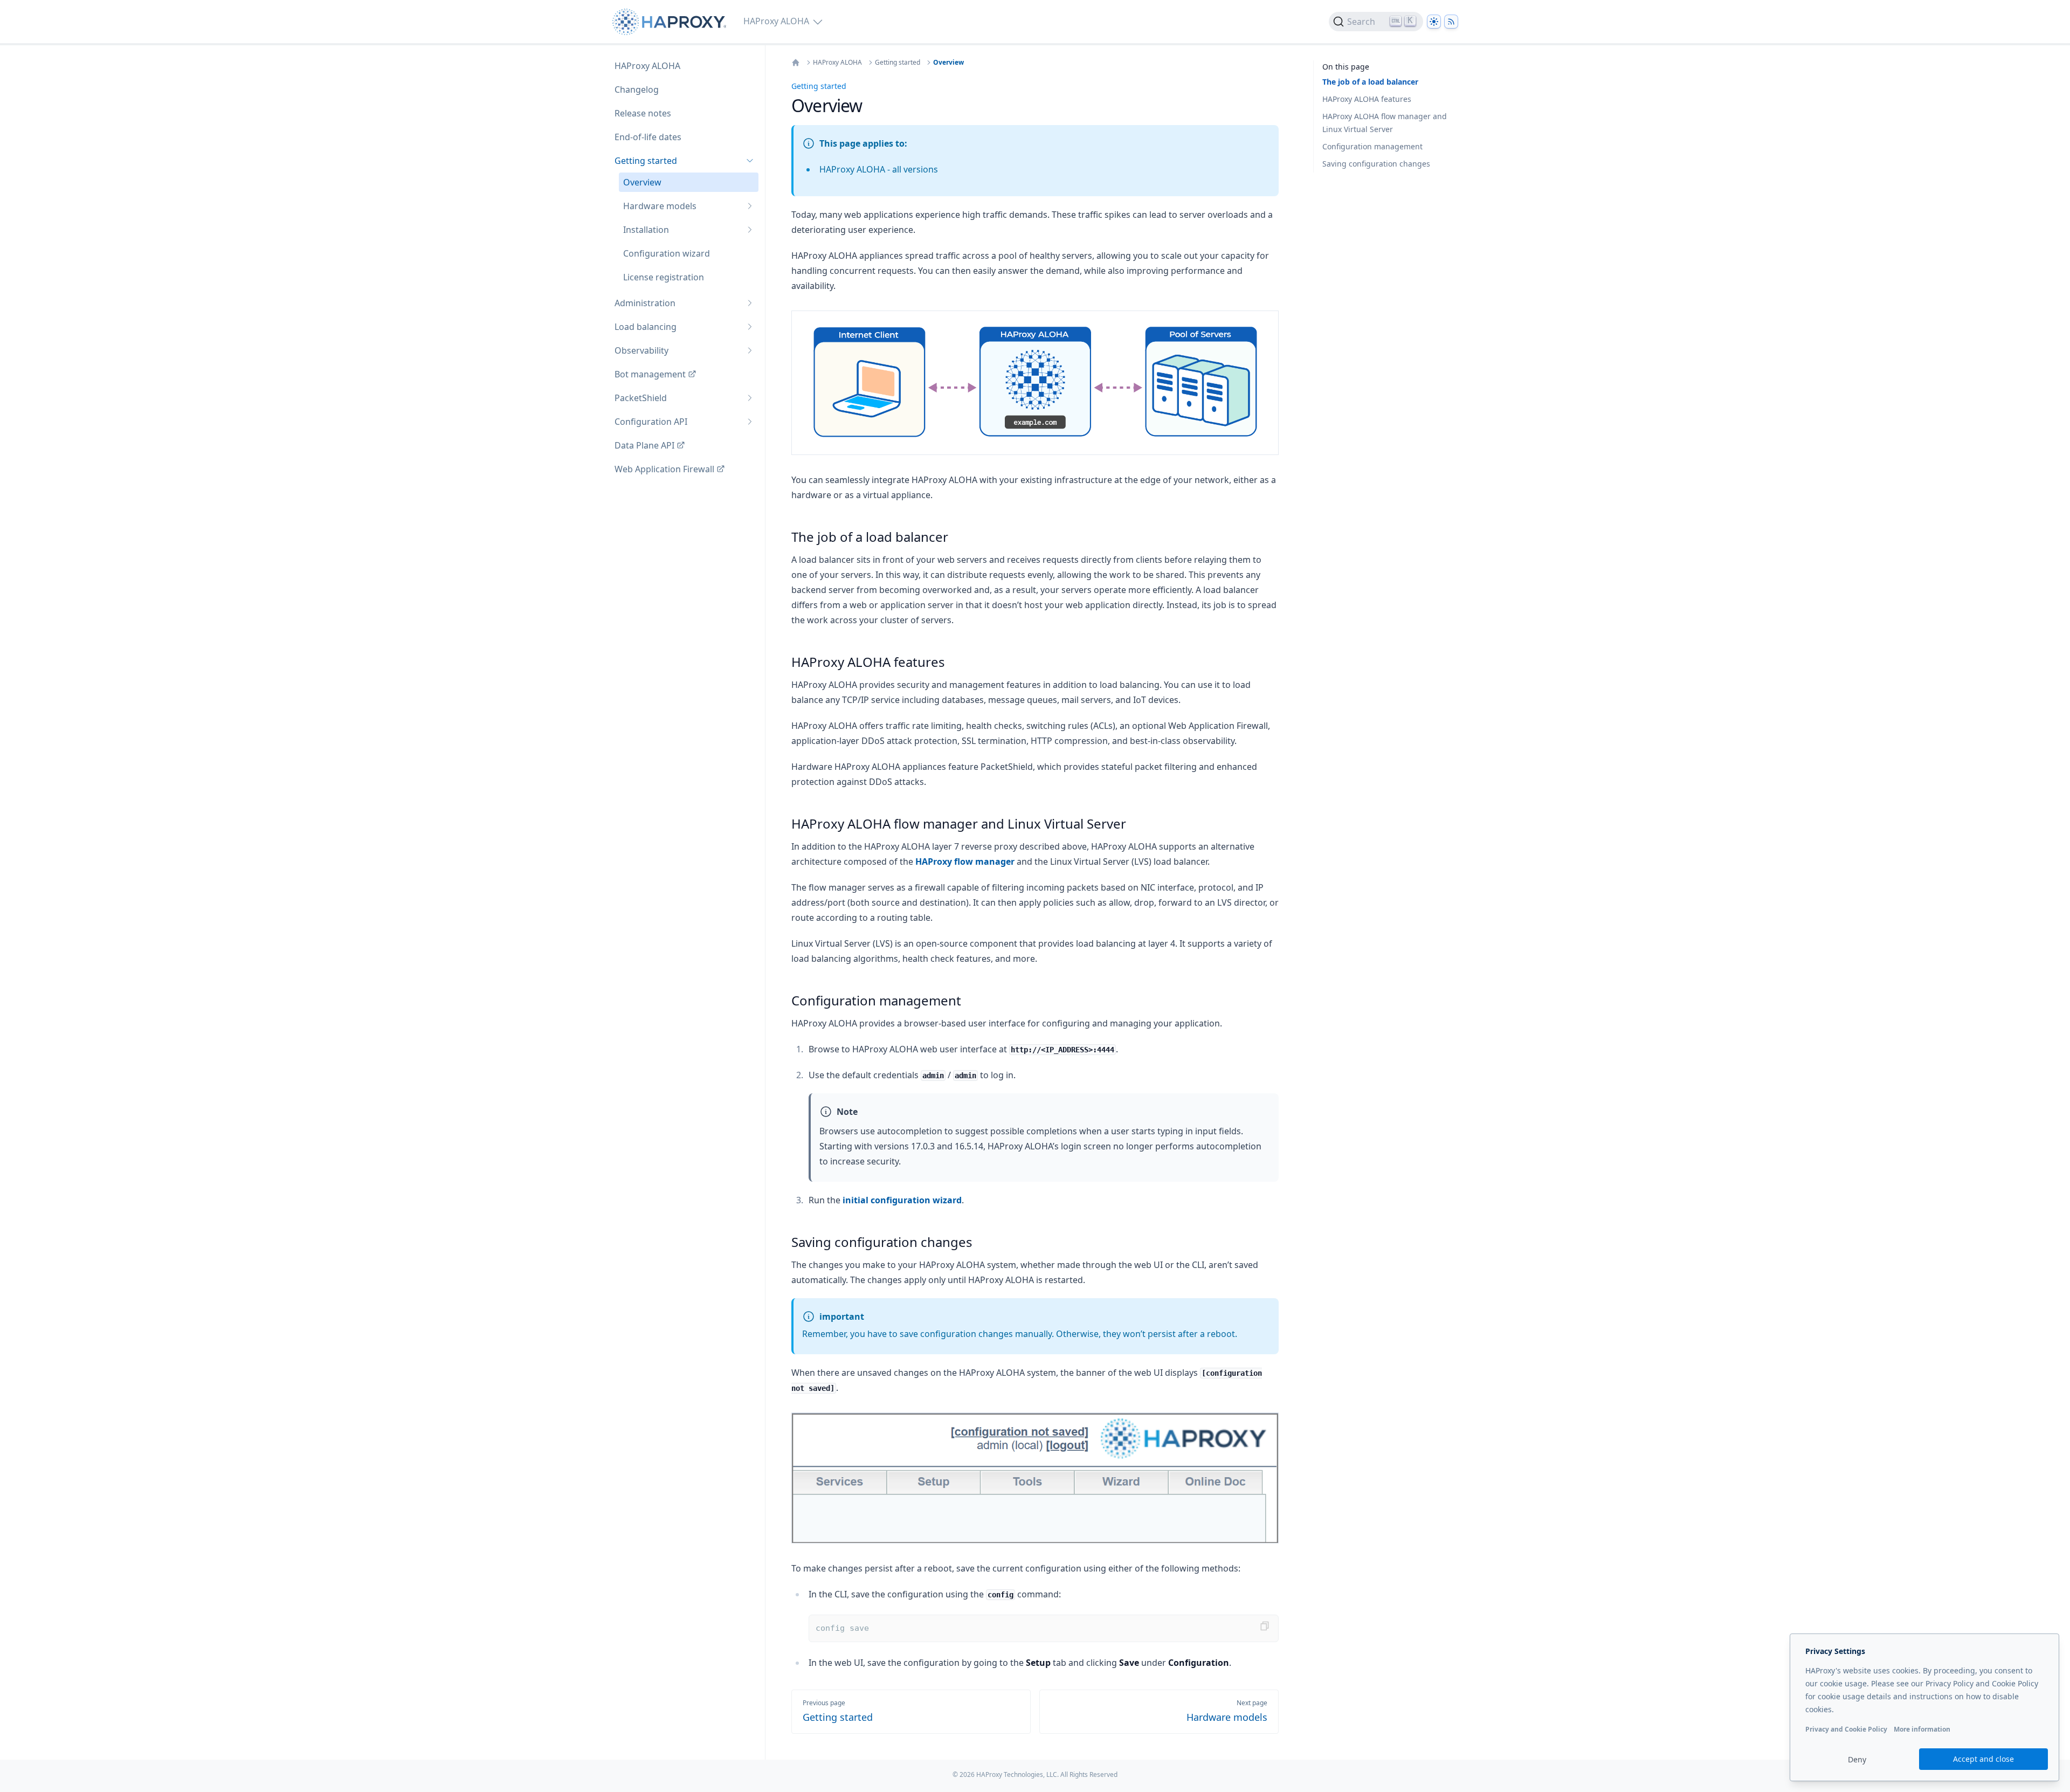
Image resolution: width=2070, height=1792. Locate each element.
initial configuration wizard (902, 1200)
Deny (1857, 1759)
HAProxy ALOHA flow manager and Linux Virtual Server (1385, 123)
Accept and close (1983, 1759)
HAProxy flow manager (965, 861)
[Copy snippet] (1265, 1626)
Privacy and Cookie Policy (1846, 1729)
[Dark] (1434, 22)
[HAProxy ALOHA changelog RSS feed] (1451, 22)
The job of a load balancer (1370, 82)
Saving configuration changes (1376, 164)
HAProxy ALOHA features (1367, 99)
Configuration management (1372, 146)
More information (1922, 1729)
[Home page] (671, 22)
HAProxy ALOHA (837, 63)
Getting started (898, 63)
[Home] (796, 63)
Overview (948, 63)
